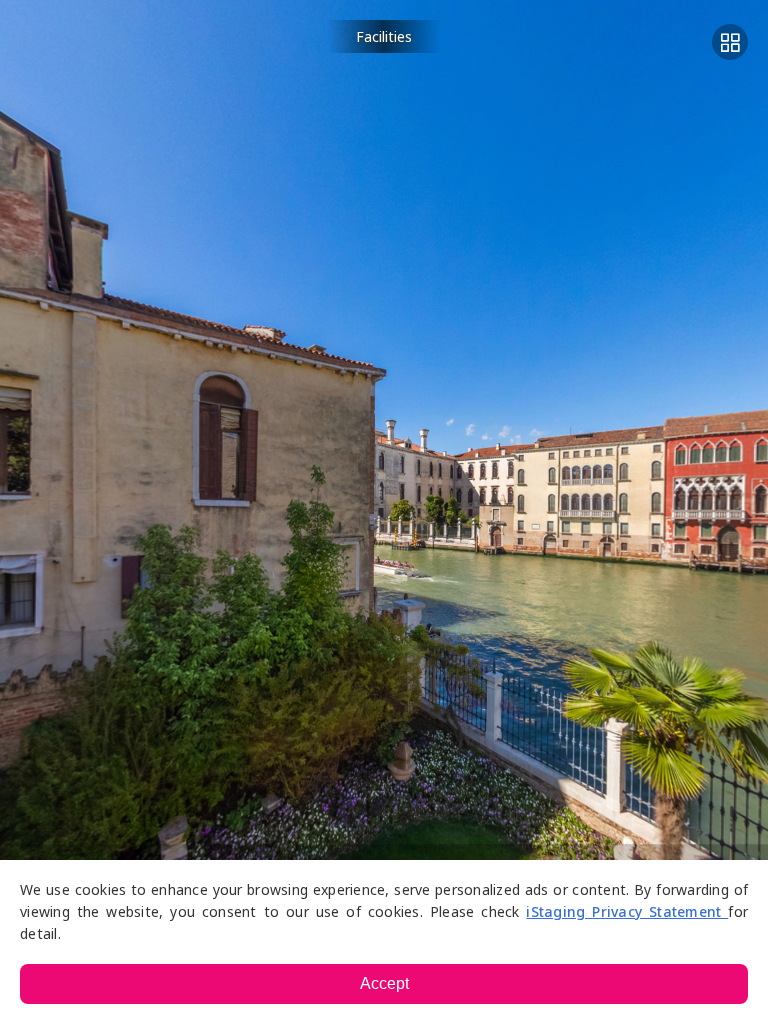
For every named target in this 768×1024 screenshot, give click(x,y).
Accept (384, 983)
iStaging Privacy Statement (627, 911)
